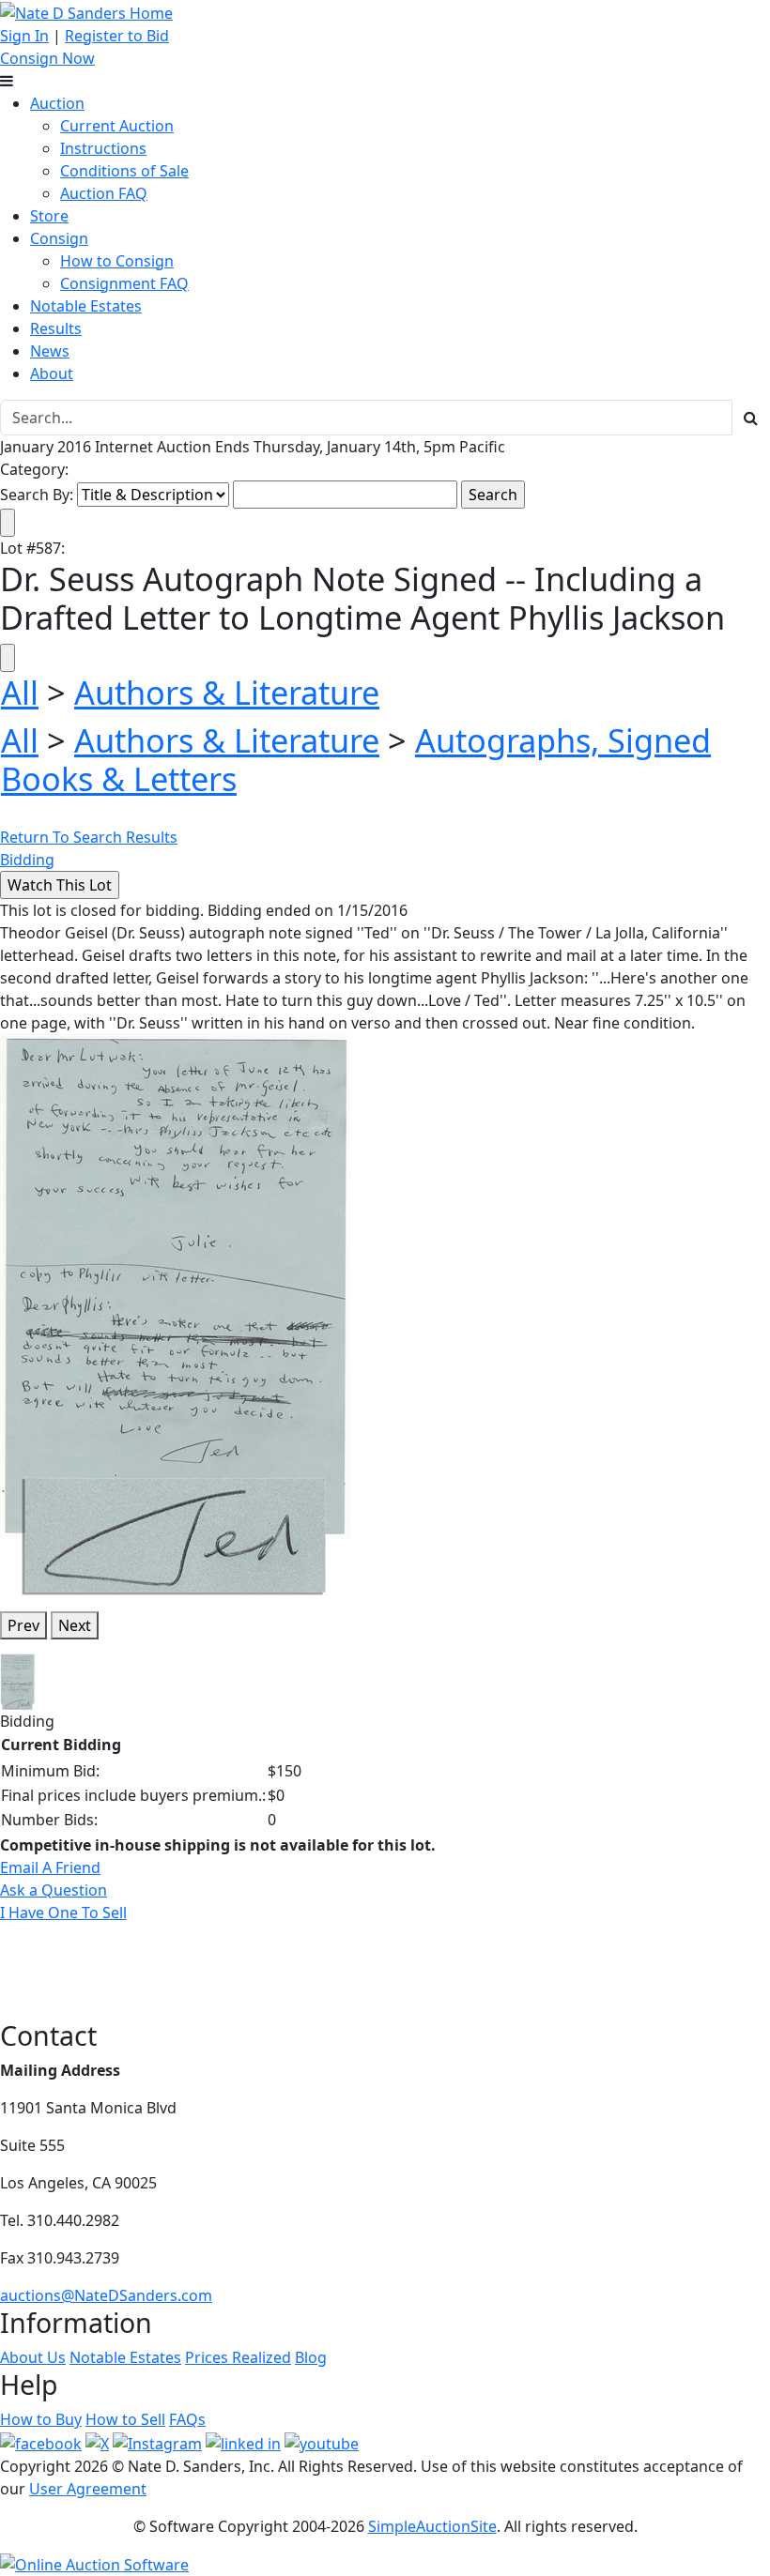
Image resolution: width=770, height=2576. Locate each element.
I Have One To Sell (63, 1913)
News (50, 351)
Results (56, 328)
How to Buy (41, 2419)
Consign (59, 238)
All (20, 692)
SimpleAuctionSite (432, 2526)
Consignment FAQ (124, 283)
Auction (57, 103)
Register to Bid (117, 36)
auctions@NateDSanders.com (106, 2295)
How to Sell (125, 2419)
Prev (23, 1625)
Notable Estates (86, 306)
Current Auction (117, 126)
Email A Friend (50, 1867)
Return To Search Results (89, 837)
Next (75, 1625)
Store (49, 216)
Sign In (24, 36)
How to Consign (117, 261)
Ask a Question (54, 1890)
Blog (311, 2357)
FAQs (187, 2419)
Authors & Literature (227, 692)
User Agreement (88, 2489)
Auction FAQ (104, 193)
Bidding (27, 860)
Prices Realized (238, 2357)
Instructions (103, 148)
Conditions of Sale (124, 171)
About (52, 373)
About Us (33, 2357)
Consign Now (47, 58)
